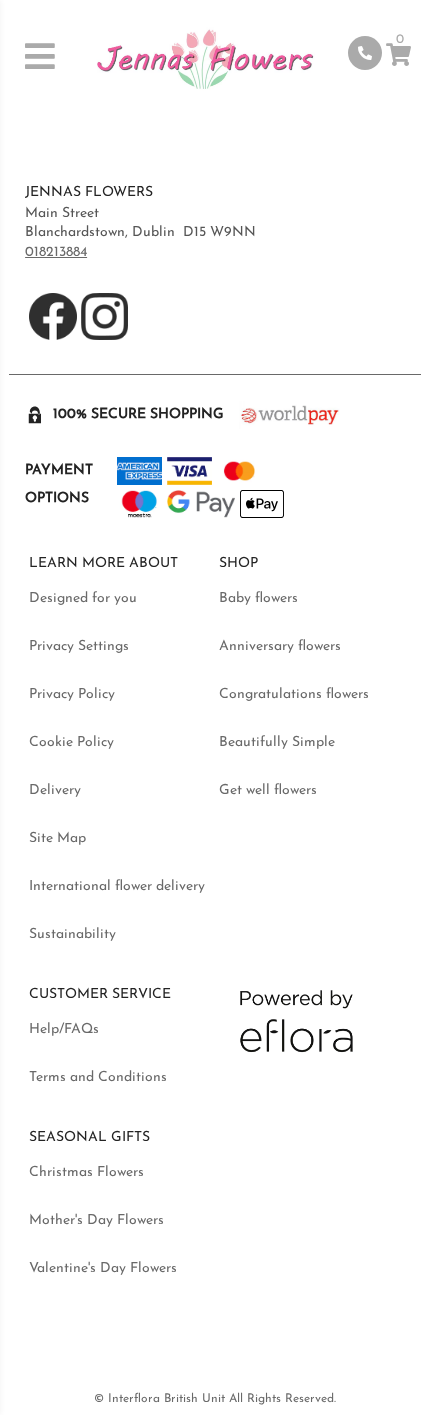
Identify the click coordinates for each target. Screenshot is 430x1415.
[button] (46, 55)
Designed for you (83, 598)
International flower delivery (117, 886)
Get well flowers (268, 790)
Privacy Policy (72, 694)
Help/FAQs (64, 1029)
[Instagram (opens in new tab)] (105, 336)
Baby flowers (258, 598)
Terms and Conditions (98, 1077)
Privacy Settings (79, 646)
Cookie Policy (71, 742)
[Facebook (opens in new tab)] (55, 336)
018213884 (56, 252)
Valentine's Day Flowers (103, 1268)
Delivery (55, 790)
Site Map (57, 838)
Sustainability (72, 934)
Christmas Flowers (86, 1172)
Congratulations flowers (294, 694)
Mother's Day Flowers (96, 1220)
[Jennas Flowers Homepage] (205, 62)
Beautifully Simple (277, 742)
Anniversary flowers (280, 646)
